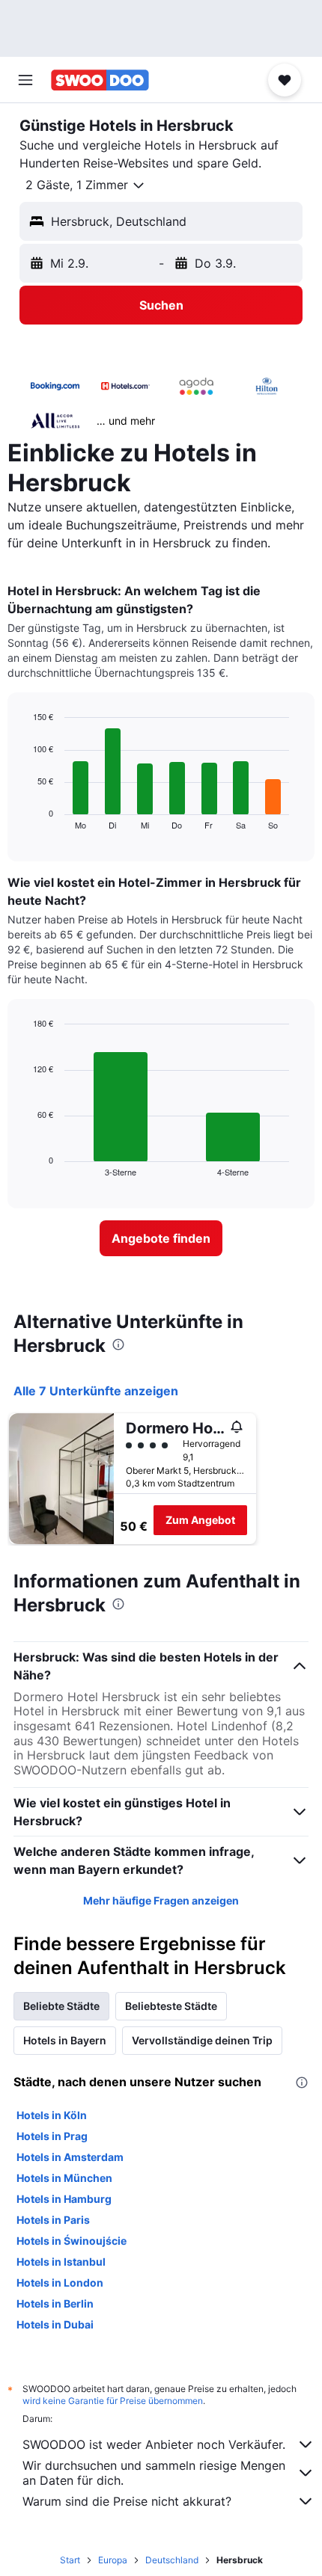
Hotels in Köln (52, 2115)
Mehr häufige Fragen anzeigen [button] (161, 1900)
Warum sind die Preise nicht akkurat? (127, 2501)
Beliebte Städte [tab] (61, 2006)
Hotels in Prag (52, 2136)
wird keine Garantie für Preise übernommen (113, 2401)
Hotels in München (64, 2178)
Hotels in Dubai (55, 2324)
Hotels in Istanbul (61, 2262)
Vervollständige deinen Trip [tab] (202, 2040)
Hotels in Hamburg (64, 2199)
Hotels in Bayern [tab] (65, 2040)
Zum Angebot (200, 1520)
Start (70, 2560)
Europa (113, 2560)
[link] (161, 1238)
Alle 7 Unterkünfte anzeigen (96, 1391)
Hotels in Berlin (55, 2303)
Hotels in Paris (53, 2220)
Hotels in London (60, 2283)
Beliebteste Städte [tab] (171, 2006)
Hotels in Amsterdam (70, 2157)
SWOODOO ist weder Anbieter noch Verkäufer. (154, 2444)
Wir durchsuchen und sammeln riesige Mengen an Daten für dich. (154, 2473)
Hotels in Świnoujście (72, 2241)
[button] (25, 80)
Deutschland (172, 2560)
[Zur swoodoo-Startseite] (100, 80)
